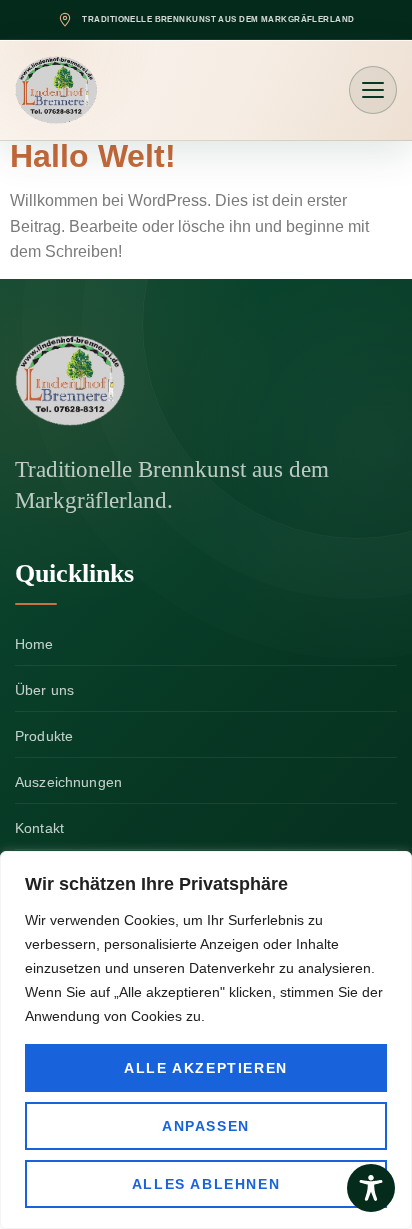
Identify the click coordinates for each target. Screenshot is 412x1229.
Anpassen (206, 1126)
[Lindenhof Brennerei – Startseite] (120, 380)
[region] (206, 1040)
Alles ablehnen (206, 1184)
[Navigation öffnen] (373, 90)
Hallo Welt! (93, 156)
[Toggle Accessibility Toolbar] (371, 1188)
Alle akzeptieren (206, 1068)
